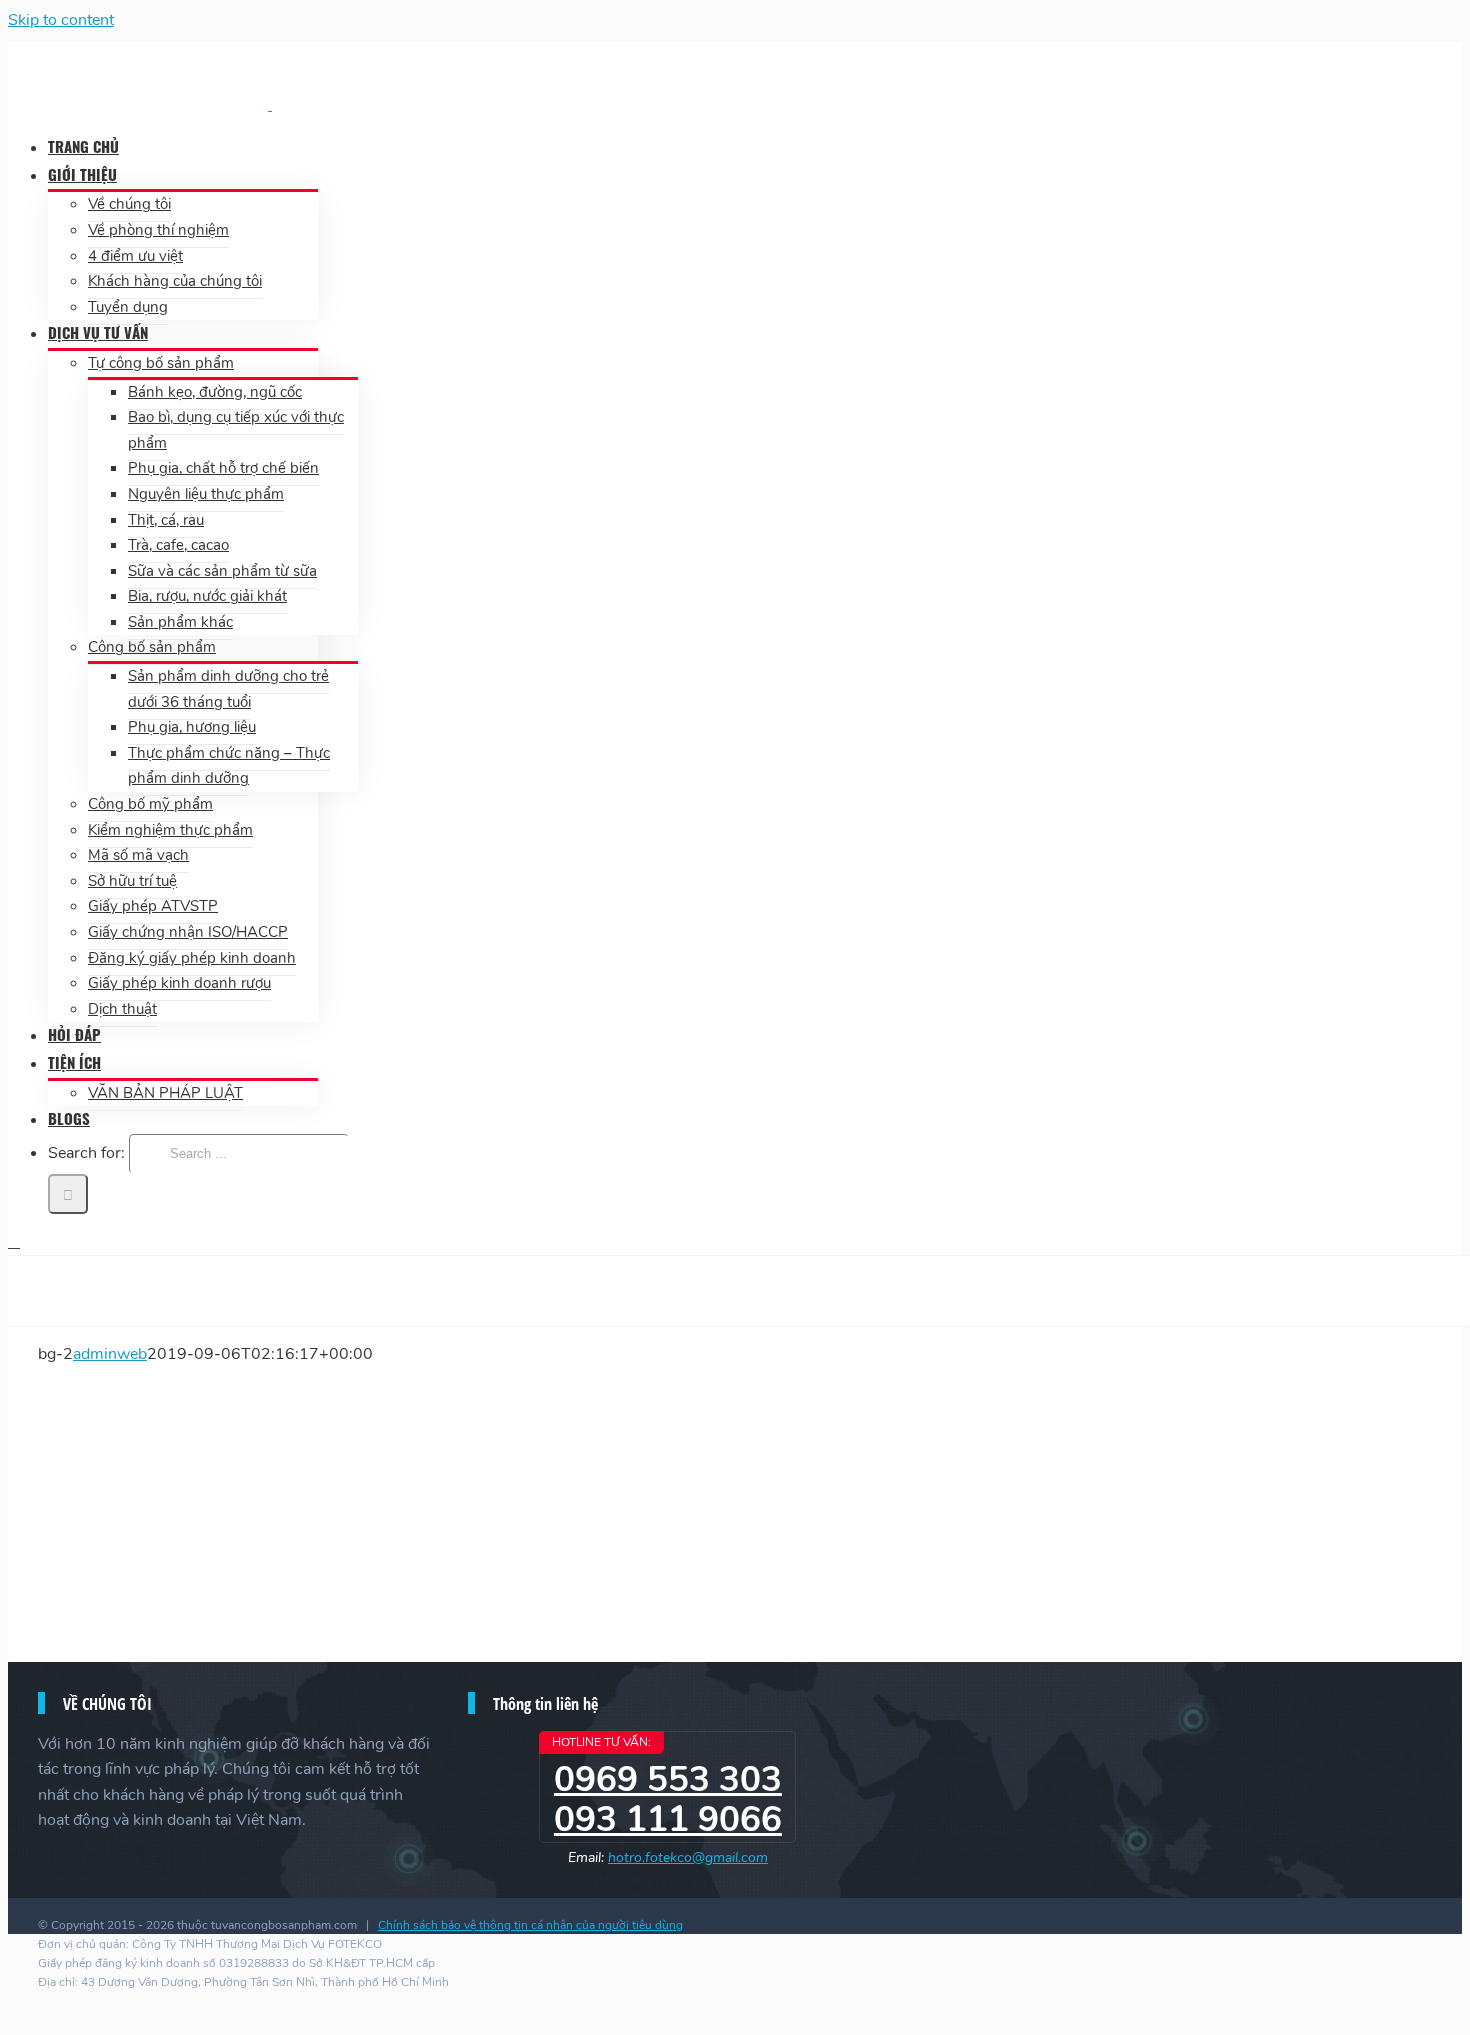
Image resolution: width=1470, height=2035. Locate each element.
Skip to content (61, 20)
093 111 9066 (668, 1819)
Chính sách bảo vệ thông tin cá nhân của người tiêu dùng (530, 1925)
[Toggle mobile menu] (14, 1241)
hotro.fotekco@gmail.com (688, 1857)
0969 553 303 (668, 1779)
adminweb (110, 1354)
